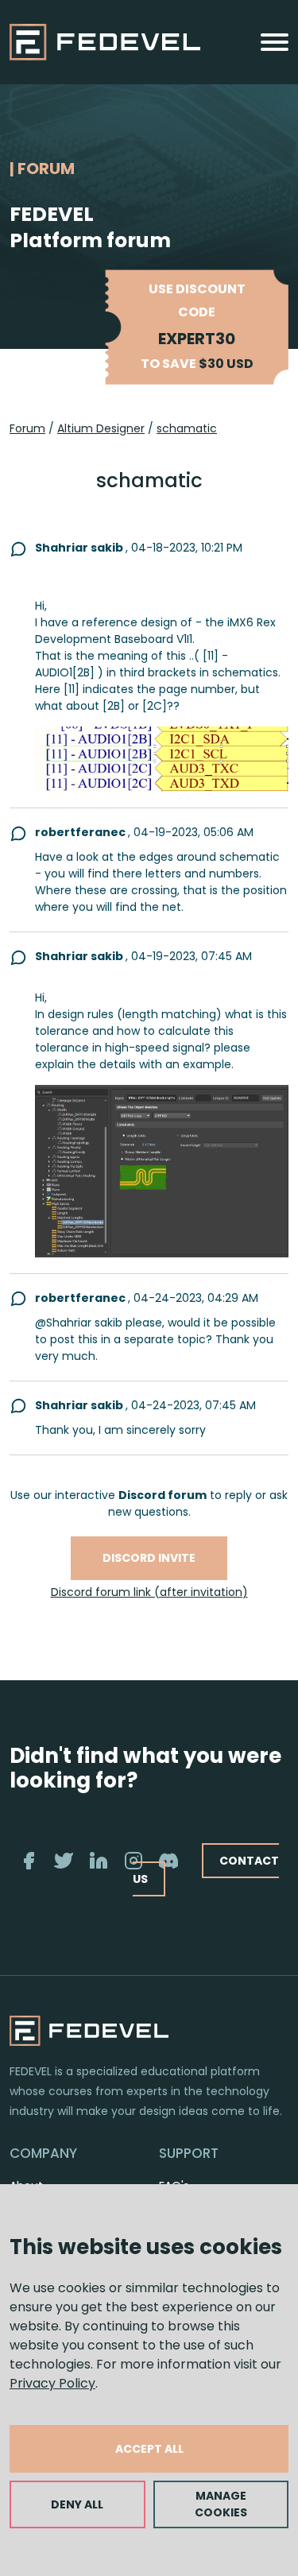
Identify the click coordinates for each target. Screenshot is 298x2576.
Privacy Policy (52, 2383)
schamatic (187, 428)
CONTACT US (206, 1870)
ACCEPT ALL (149, 2449)
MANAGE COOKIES (221, 2504)
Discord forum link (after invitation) (149, 1592)
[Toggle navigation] (275, 42)
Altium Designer (101, 428)
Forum (27, 428)
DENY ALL (77, 2504)
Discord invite (149, 1558)
